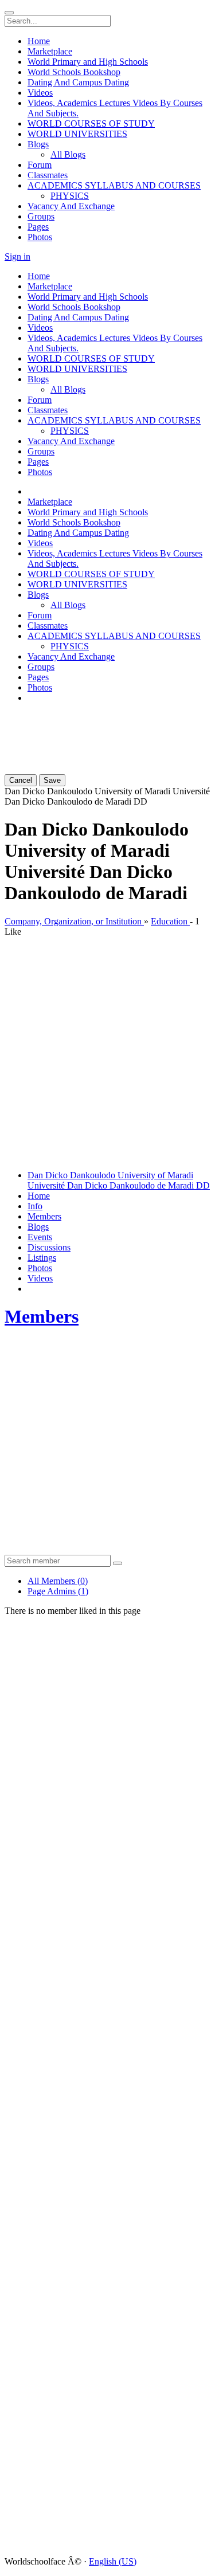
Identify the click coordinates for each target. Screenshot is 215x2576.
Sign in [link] (17, 256)
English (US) (113, 2561)
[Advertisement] (73, 727)
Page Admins (58, 1591)
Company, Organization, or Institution (74, 921)
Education (170, 921)
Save (52, 780)
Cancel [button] (21, 780)
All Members (58, 1581)
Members (42, 1316)
